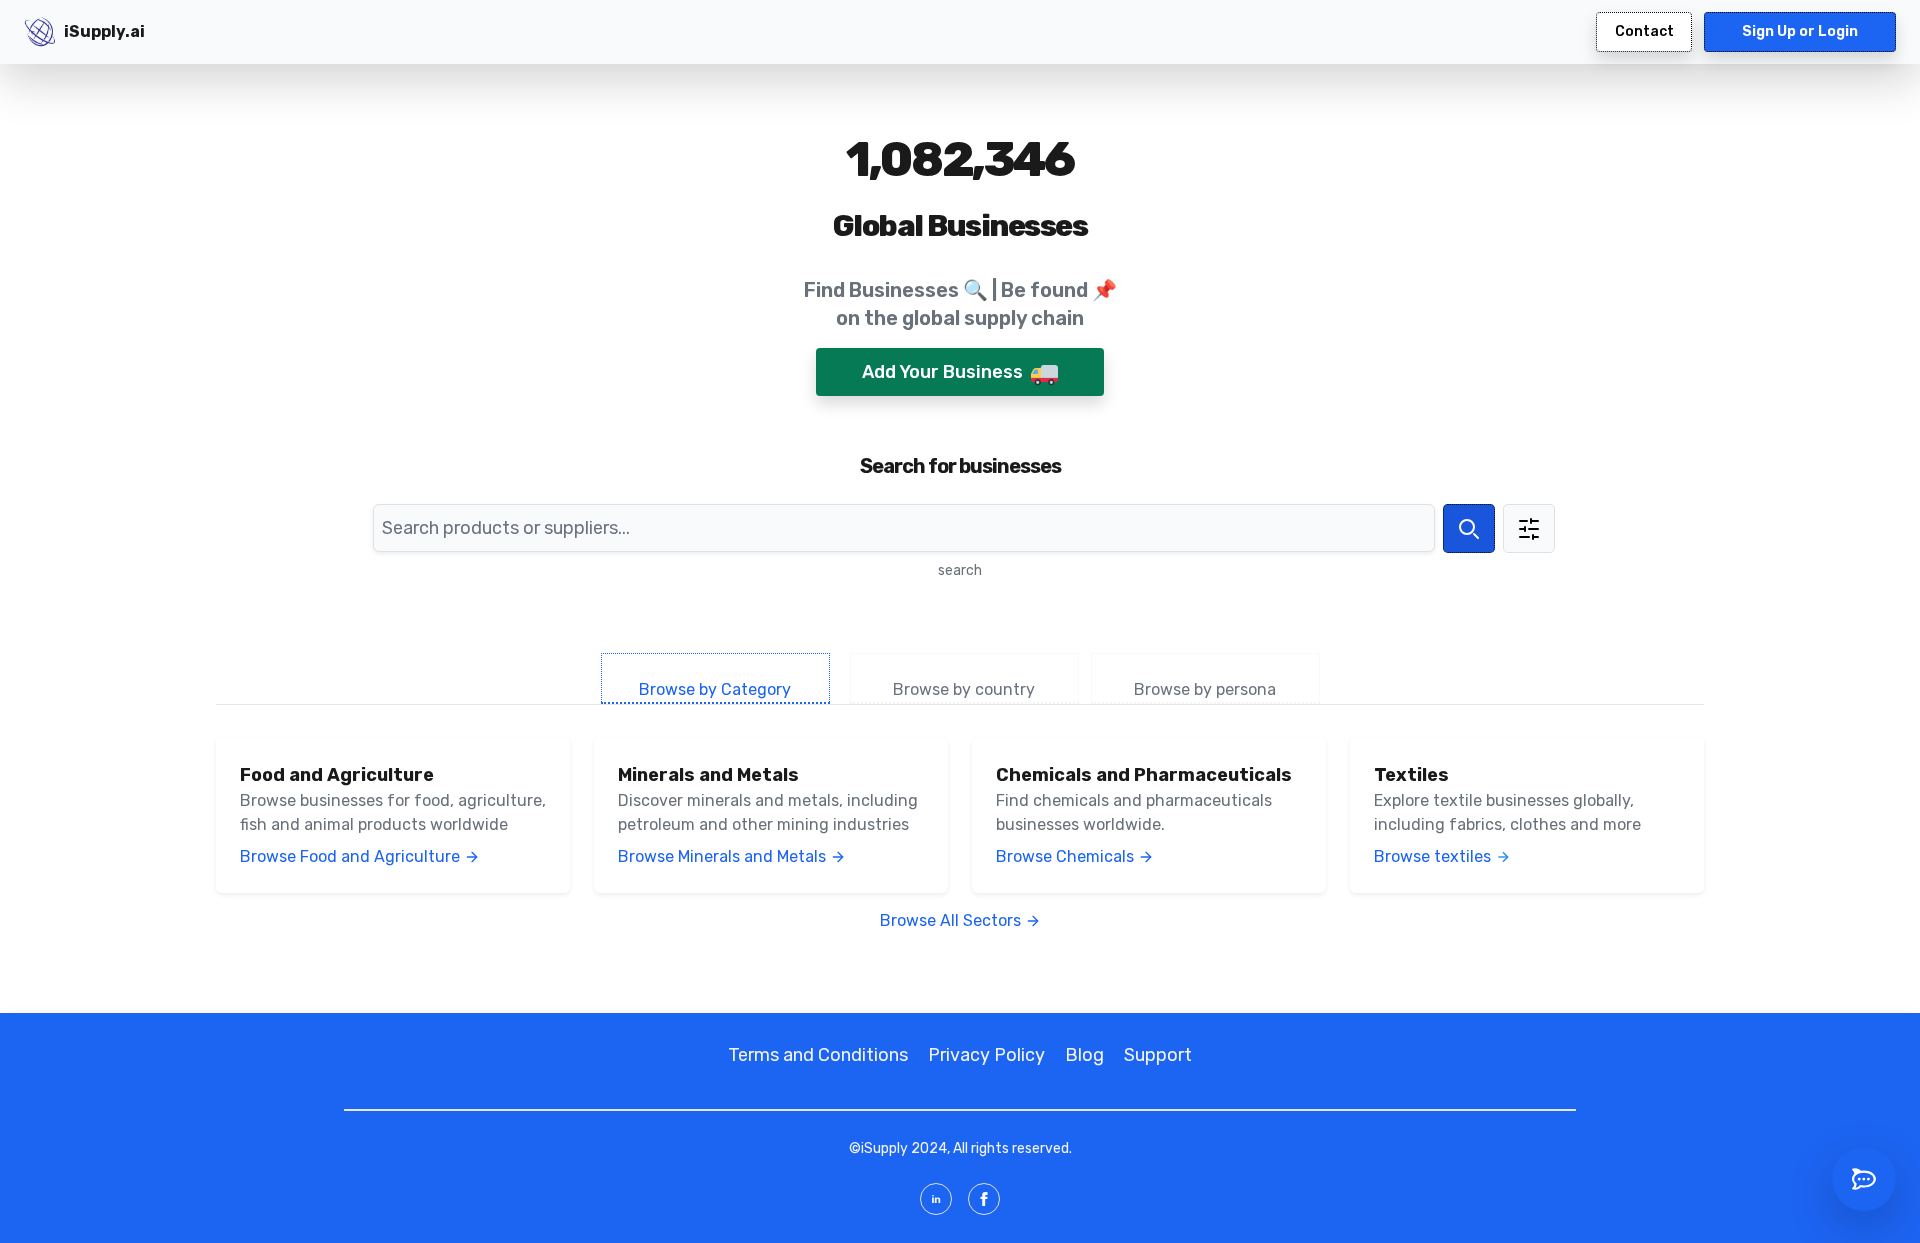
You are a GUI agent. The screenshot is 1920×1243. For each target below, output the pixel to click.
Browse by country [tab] (964, 689)
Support (1158, 1055)
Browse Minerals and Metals (722, 856)
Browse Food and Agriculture (350, 856)
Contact (1644, 31)
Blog (1084, 1055)
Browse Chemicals (1065, 856)
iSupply (884, 1148)
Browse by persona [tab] (1205, 689)
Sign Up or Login (1800, 31)
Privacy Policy (986, 1055)
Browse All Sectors (950, 920)
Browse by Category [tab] (715, 689)
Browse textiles (1432, 856)
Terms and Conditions (818, 1055)
